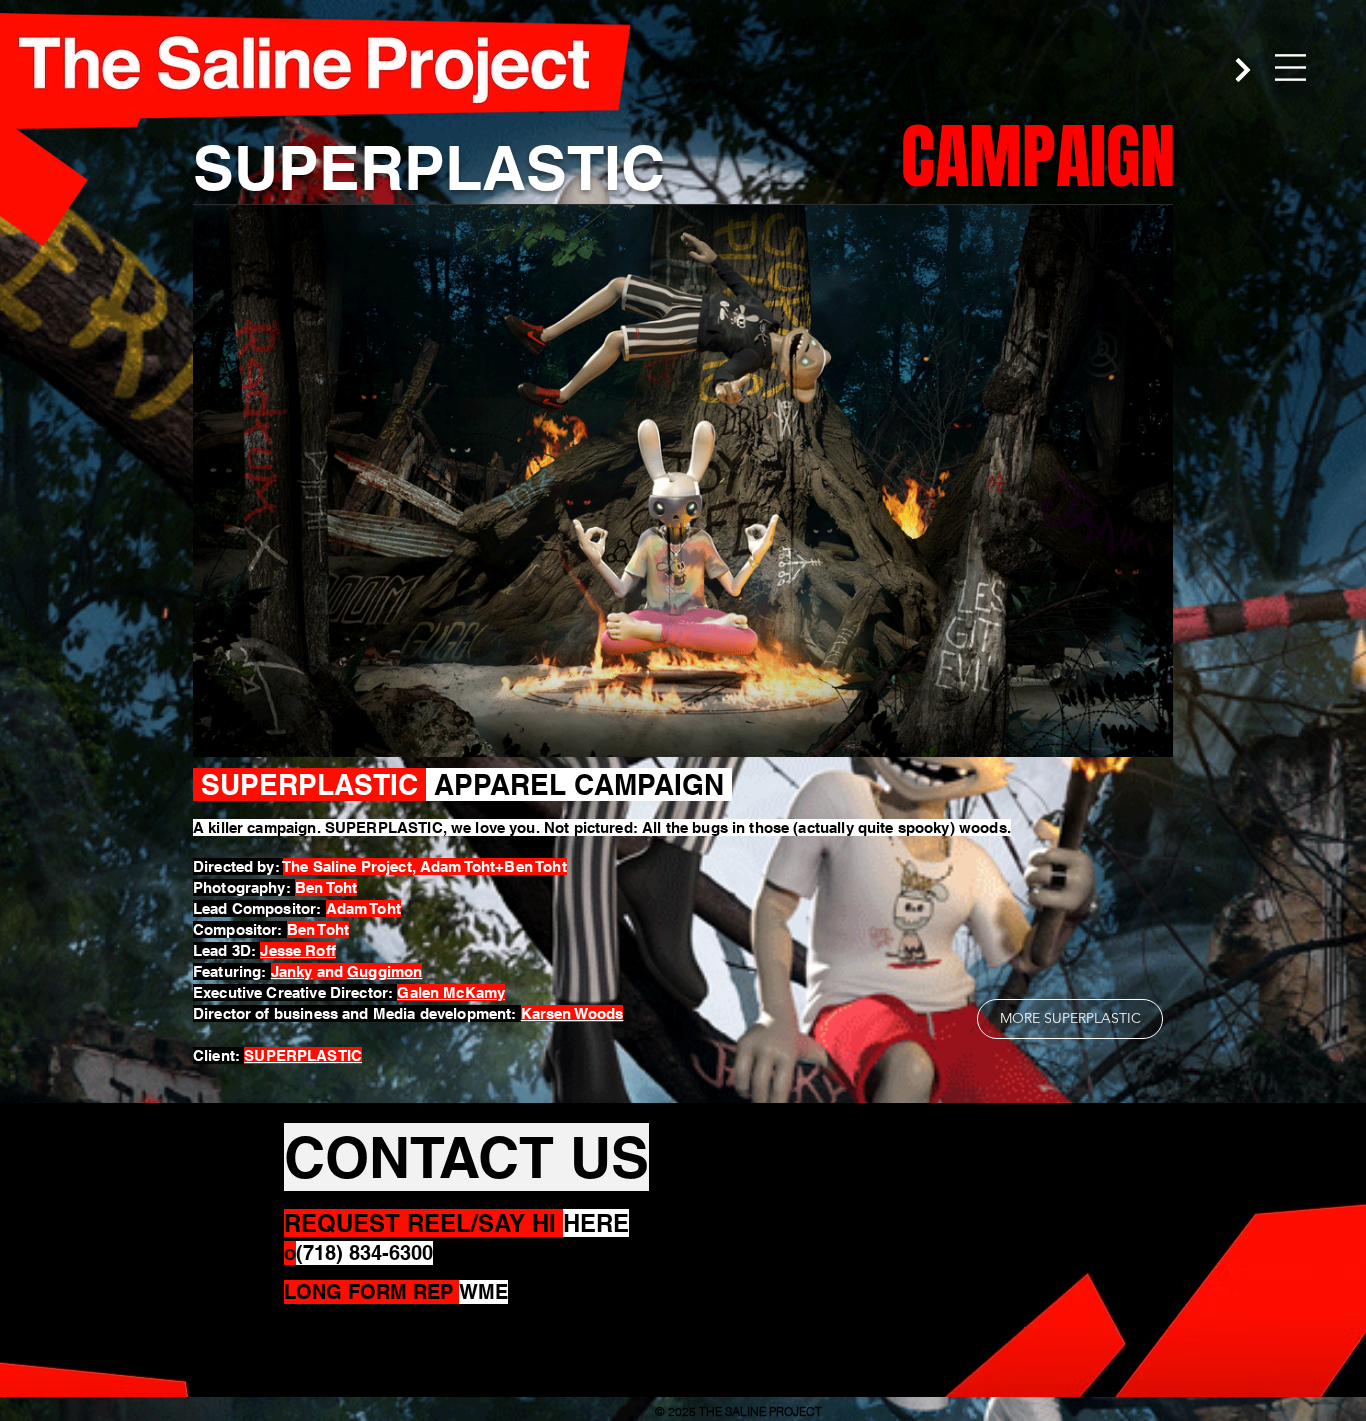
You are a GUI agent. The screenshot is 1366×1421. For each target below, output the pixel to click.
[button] (1290, 67)
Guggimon (384, 971)
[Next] (1243, 69)
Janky (292, 971)
